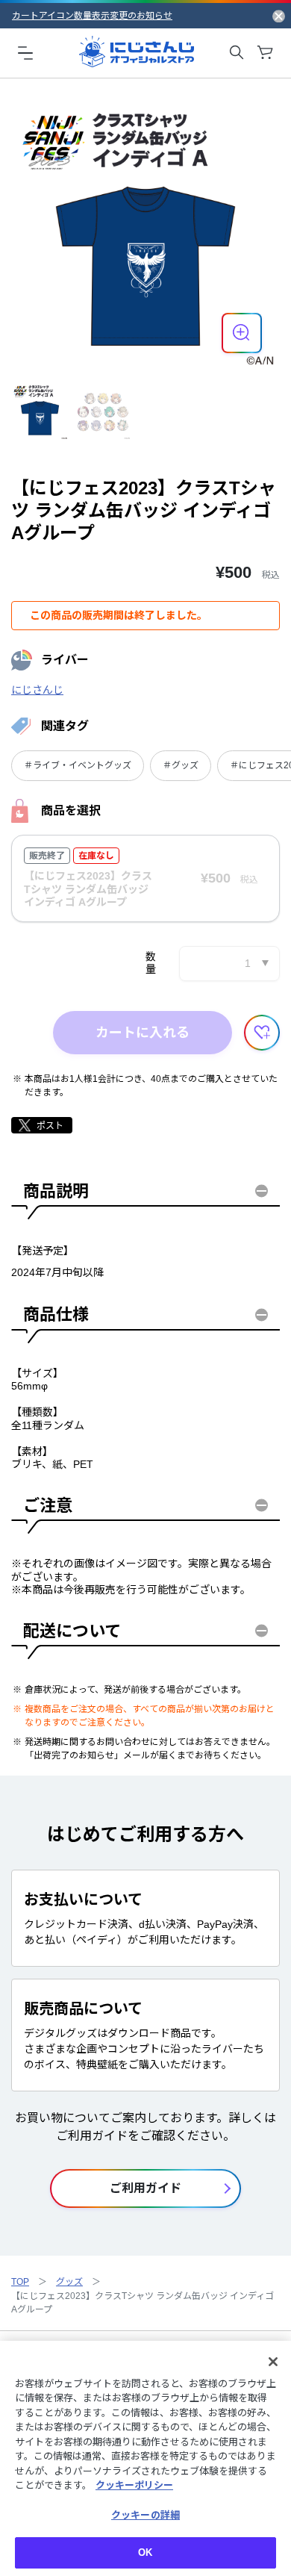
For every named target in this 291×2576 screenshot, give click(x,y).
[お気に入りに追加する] (262, 1033)
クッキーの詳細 (145, 2515)
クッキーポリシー (134, 2485)
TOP (20, 2282)
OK (145, 2552)
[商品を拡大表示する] (242, 333)
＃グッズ (181, 765)
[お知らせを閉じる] (279, 16)
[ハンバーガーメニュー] (25, 52)
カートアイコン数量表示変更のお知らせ (92, 16)
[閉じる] (273, 2362)
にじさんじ (37, 690)
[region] (145, 2458)
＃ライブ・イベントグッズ (78, 765)
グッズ (69, 2282)
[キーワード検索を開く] (237, 52)
